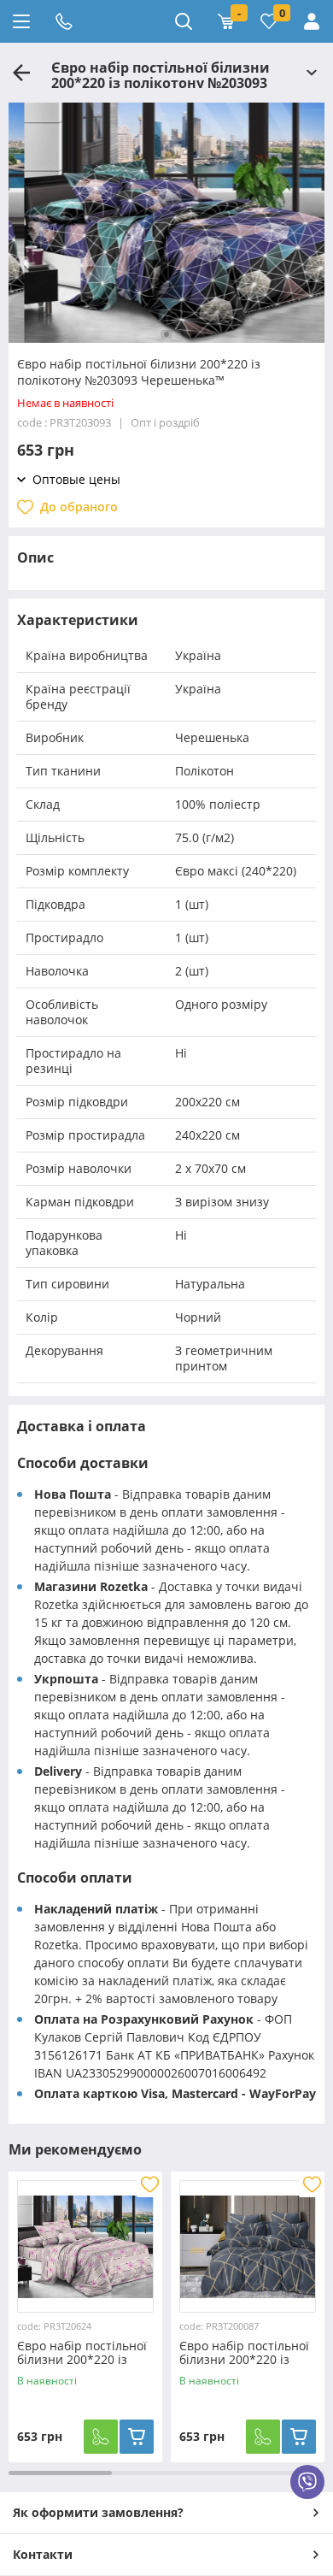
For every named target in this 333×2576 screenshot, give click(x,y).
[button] (166, 334)
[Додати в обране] (149, 2184)
